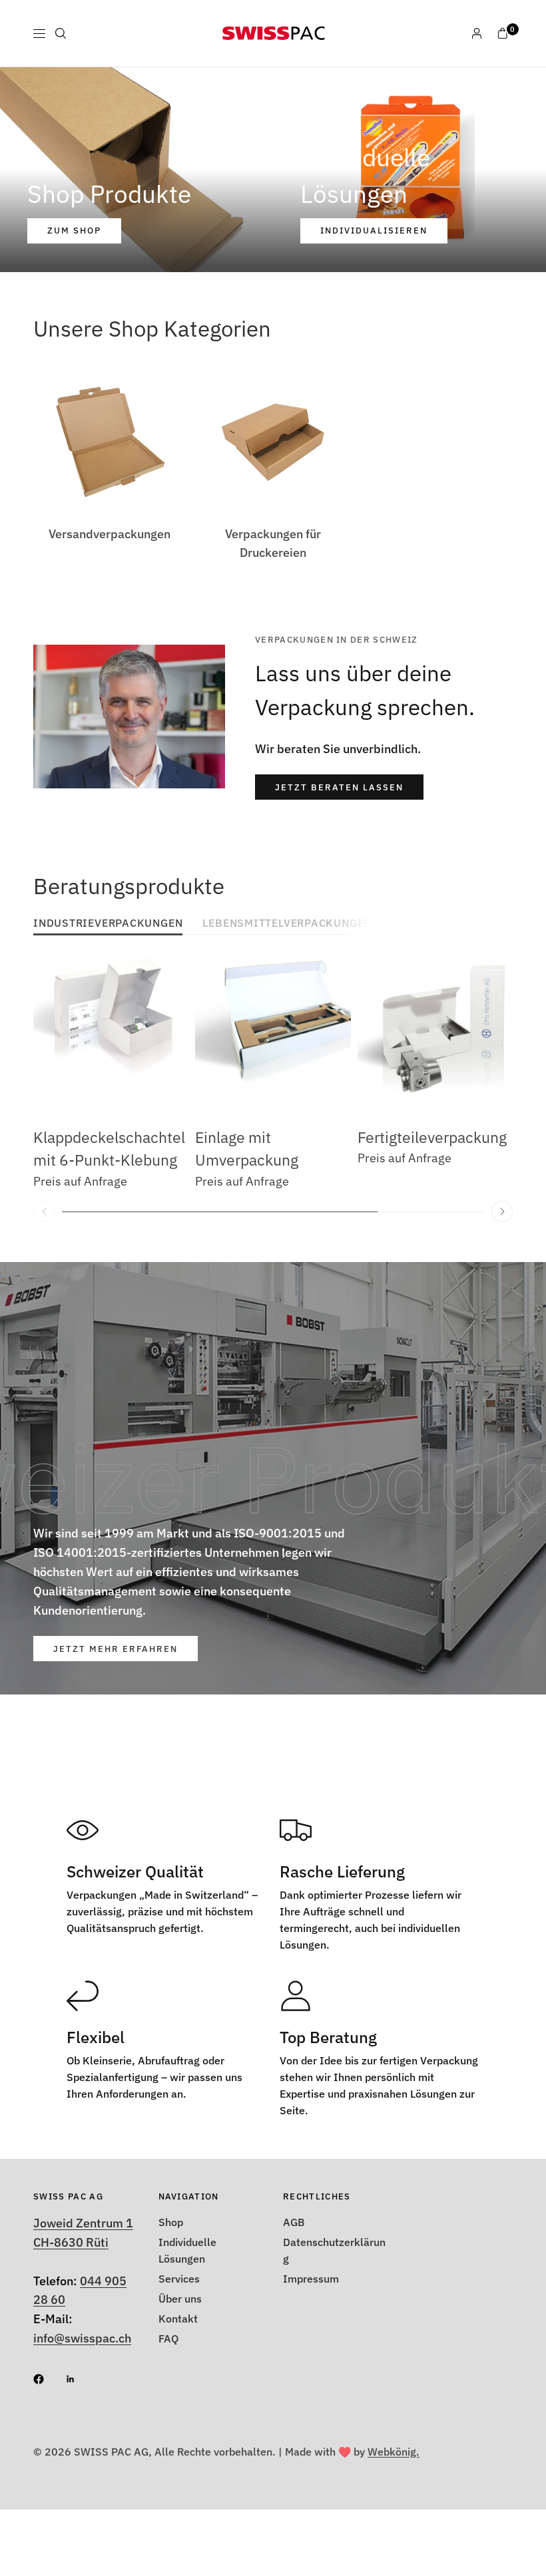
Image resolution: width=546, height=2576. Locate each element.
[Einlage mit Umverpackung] (273, 1034)
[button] (339, 787)
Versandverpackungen (110, 534)
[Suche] (61, 33)
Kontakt (178, 2319)
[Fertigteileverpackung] (435, 1034)
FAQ (168, 2338)
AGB (294, 2222)
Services (179, 2279)
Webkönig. (394, 2452)
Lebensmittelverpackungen (287, 924)
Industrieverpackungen (108, 924)
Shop (171, 2222)
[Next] (502, 1211)
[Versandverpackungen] (110, 442)
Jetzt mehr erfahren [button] (116, 1649)
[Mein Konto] (477, 33)
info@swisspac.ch (82, 2338)
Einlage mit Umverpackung (247, 1149)
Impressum (311, 2279)
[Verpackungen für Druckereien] (273, 442)
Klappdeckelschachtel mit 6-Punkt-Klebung (109, 1149)
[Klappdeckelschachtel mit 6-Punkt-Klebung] (111, 1034)
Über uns (180, 2299)
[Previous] (44, 1211)
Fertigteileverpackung (432, 1137)
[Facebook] (48, 2379)
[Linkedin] (80, 2379)
